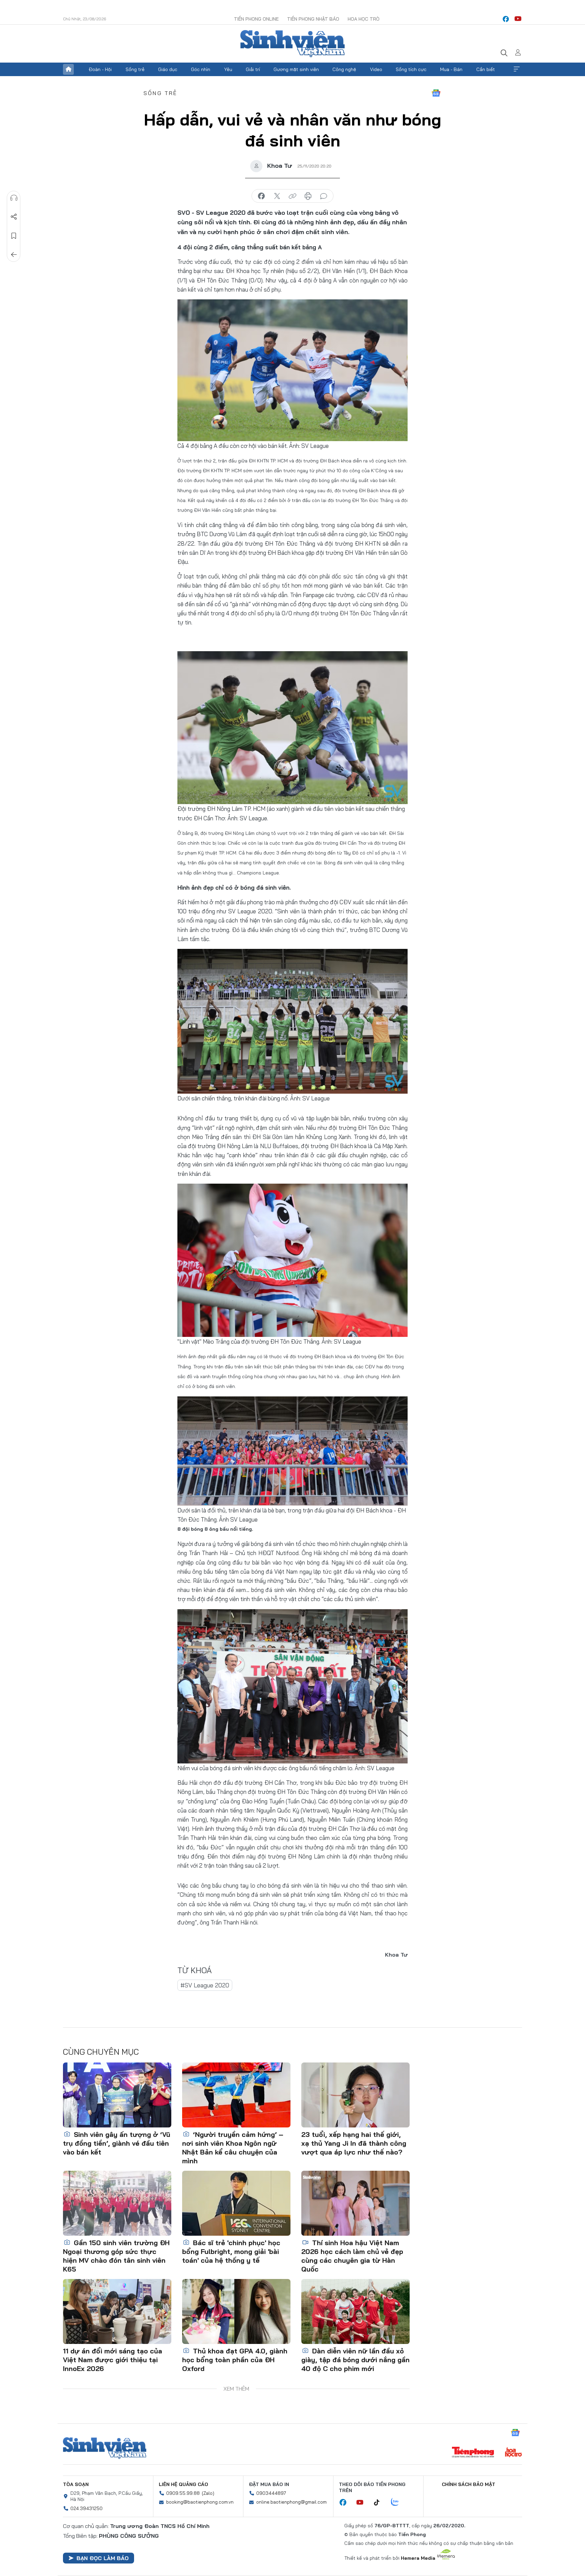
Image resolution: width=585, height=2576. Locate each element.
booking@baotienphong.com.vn (200, 2502)
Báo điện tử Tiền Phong (292, 44)
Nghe (14, 198)
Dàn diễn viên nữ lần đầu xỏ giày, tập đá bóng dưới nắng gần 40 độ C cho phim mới (355, 2360)
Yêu (228, 69)
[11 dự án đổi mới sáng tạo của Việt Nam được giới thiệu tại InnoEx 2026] (117, 2311)
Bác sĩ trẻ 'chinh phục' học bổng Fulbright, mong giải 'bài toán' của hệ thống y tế (231, 2251)
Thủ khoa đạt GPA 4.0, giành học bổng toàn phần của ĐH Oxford (235, 2360)
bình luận (324, 196)
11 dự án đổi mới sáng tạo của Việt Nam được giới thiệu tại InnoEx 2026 (113, 2360)
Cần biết (486, 69)
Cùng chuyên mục (101, 2052)
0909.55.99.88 (183, 2493)
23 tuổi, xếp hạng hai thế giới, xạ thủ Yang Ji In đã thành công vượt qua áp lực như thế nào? (354, 2143)
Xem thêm (517, 69)
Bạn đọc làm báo (103, 2558)
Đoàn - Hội (100, 69)
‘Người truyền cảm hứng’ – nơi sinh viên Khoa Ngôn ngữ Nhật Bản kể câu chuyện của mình (233, 2148)
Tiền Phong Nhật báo (313, 19)
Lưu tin (14, 236)
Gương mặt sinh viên (296, 69)
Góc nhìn (201, 69)
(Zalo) (208, 2493)
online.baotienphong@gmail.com (291, 2502)
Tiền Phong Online (256, 19)
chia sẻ (261, 196)
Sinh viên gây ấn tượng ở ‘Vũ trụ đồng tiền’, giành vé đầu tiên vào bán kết (117, 2143)
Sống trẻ (135, 69)
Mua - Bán (451, 69)
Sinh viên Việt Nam (105, 2448)
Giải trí (253, 69)
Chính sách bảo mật (469, 2484)
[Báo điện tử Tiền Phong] (473, 2453)
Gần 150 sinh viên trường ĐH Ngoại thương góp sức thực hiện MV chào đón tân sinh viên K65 (116, 2256)
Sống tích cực (411, 69)
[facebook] (506, 19)
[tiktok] (380, 2503)
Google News (436, 93)
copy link (292, 196)
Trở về (14, 255)
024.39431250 (86, 2508)
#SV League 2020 (205, 1985)
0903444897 (271, 2493)
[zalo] (398, 2502)
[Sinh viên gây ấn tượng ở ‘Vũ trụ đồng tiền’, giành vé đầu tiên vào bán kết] (117, 2095)
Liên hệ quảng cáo (183, 2484)
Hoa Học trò (364, 19)
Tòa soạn (76, 2484)
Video (376, 69)
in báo (308, 196)
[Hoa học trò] (513, 2453)
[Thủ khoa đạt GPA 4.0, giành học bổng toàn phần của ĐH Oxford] (236, 2311)
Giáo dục (168, 69)
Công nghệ (344, 69)
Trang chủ (68, 69)
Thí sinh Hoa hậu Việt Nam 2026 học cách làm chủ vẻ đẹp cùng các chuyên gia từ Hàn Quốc (352, 2256)
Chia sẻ (14, 217)
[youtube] (518, 19)
